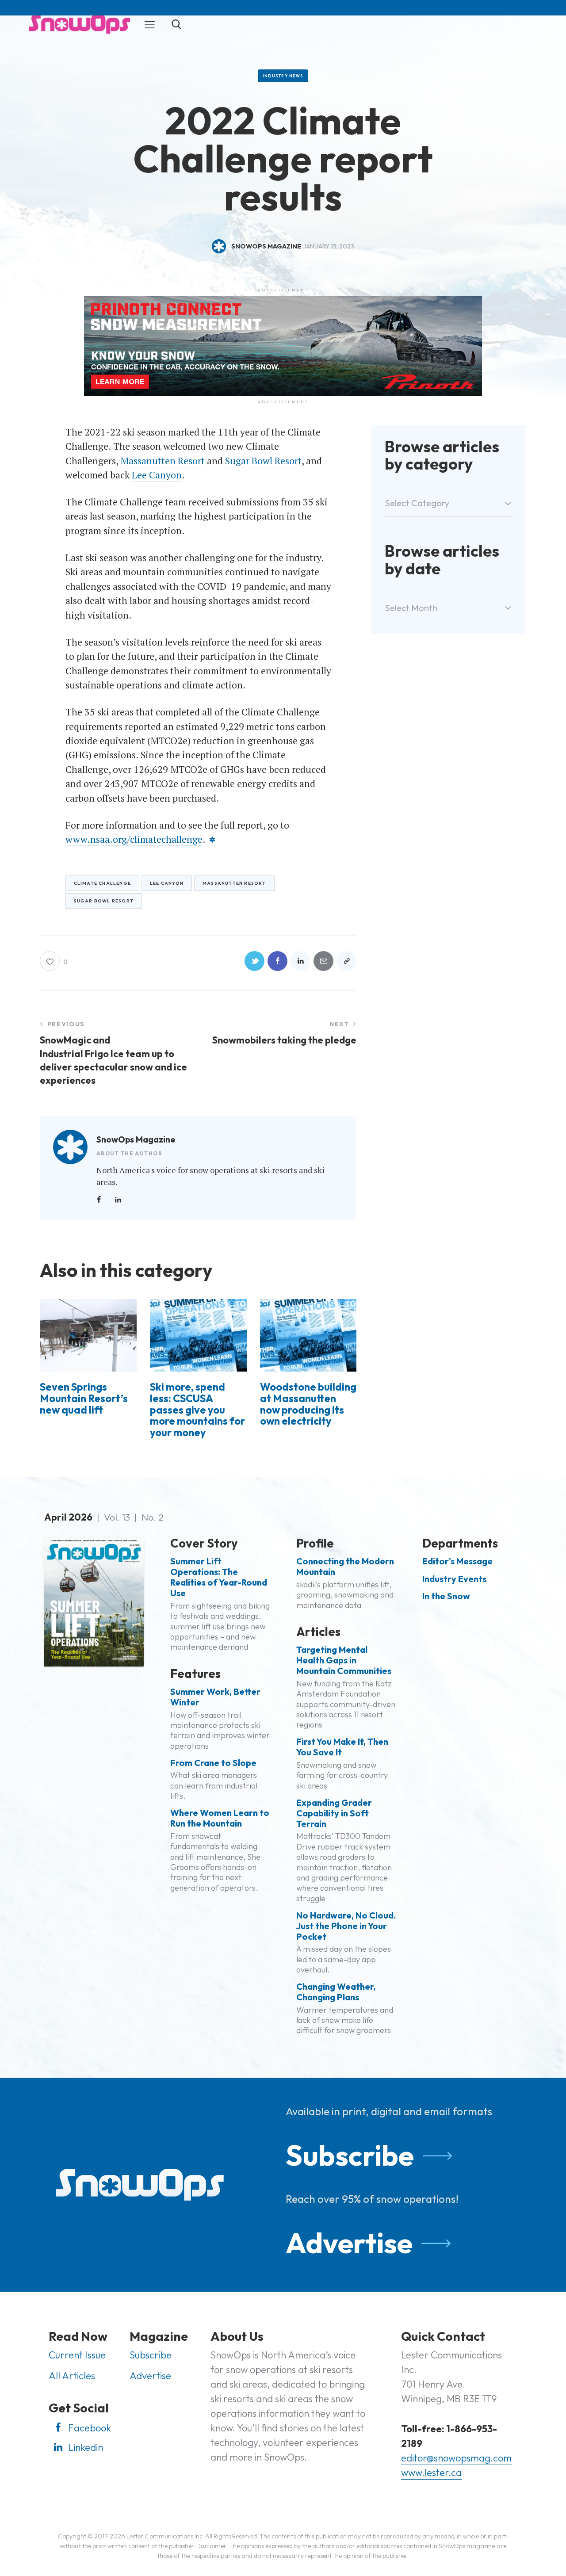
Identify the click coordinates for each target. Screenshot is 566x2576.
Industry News (283, 76)
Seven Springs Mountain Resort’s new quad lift (84, 1398)
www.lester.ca (431, 2473)
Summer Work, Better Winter (215, 1697)
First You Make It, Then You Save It (342, 1747)
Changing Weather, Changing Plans (336, 1992)
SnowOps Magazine (136, 1139)
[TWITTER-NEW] (254, 961)
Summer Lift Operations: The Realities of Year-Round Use (219, 1577)
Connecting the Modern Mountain (345, 1567)
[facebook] (99, 1200)
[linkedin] (118, 1200)
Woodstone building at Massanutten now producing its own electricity (308, 1404)
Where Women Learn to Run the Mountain (220, 1818)
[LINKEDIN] (300, 961)
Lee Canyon (157, 475)
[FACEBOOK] (277, 961)
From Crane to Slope (213, 1763)
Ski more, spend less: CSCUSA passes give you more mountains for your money (197, 1410)
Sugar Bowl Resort (263, 461)
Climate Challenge (102, 883)
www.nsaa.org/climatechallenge (134, 839)
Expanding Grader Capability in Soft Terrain (334, 1813)
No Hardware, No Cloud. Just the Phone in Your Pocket (346, 1926)
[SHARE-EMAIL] (323, 961)
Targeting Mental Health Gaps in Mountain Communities (344, 1660)
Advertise (349, 2243)
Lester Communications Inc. (165, 2536)
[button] (150, 24)
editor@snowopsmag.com (456, 2458)
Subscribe (350, 2155)
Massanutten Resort (163, 461)
